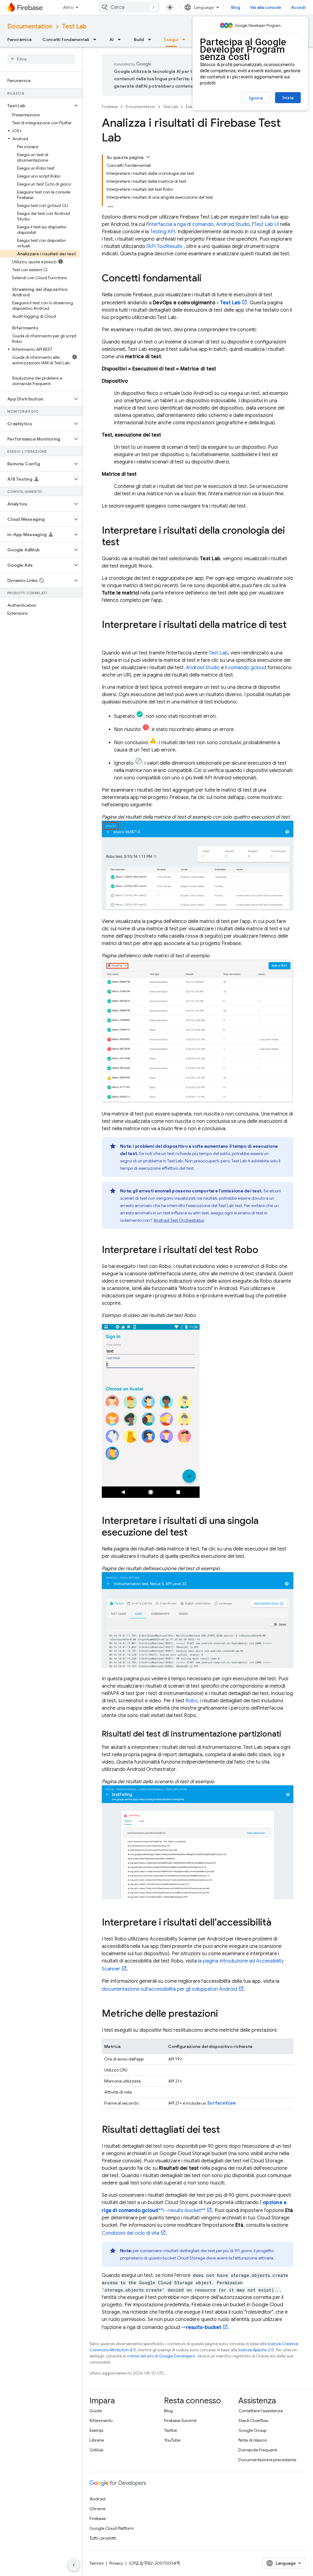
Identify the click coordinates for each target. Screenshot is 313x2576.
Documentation (30, 26)
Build (139, 39)
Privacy (116, 2563)
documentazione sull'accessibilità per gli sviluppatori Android (169, 1989)
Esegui (171, 39)
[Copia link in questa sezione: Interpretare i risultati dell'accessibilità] (278, 1923)
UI (266, 224)
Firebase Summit (180, 2420)
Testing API (163, 232)
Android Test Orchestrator (179, 1220)
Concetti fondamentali (66, 39)
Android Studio (233, 224)
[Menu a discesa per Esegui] (186, 39)
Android (98, 2499)
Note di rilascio (253, 2440)
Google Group (252, 2430)
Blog (236, 7)
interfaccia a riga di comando (181, 224)
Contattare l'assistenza (261, 2411)
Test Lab (74, 26)
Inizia (288, 98)
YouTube (172, 2440)
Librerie (97, 2440)
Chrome (98, 2509)
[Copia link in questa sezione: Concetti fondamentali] (208, 279)
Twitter (171, 2430)
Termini (97, 2563)
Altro (68, 7)
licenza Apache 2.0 (256, 2350)
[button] (36, 106)
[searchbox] (41, 59)
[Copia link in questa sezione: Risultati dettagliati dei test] (226, 2130)
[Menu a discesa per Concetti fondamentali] (97, 39)
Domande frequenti (258, 2450)
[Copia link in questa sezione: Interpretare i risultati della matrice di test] (108, 637)
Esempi (96, 2430)
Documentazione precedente (267, 2460)
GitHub (96, 2450)
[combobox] (129, 7)
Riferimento (101, 2420)
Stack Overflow (253, 2420)
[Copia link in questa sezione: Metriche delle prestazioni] (224, 2014)
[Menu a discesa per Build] (151, 39)
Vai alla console (266, 7)
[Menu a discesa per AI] (121, 39)
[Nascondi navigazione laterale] (74, 2565)
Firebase (110, 107)
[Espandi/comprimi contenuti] (148, 157)
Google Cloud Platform (112, 2528)
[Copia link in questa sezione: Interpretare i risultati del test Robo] (264, 1251)
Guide (96, 2411)
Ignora (256, 98)
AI (112, 39)
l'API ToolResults (164, 246)
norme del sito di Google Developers (161, 2356)
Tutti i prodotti (103, 2538)
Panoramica (19, 39)
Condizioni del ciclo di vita (131, 2233)
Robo (192, 1701)
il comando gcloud (246, 668)
